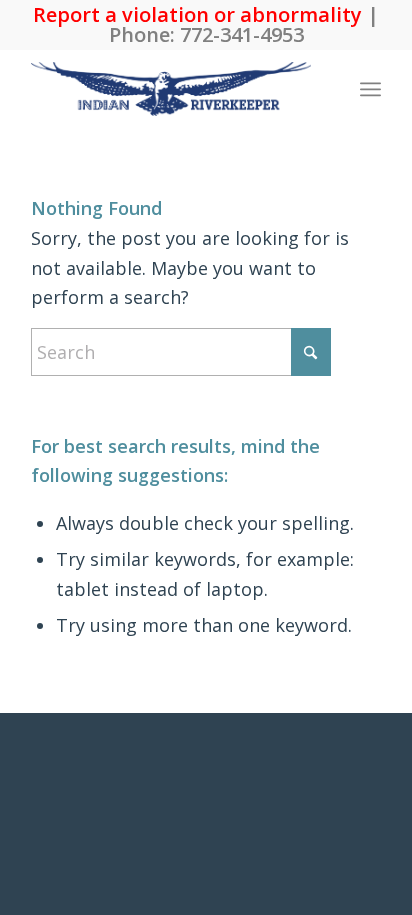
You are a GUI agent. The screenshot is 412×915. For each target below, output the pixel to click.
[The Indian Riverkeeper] (171, 89)
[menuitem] (370, 89)
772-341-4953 (242, 34)
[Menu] (370, 89)
